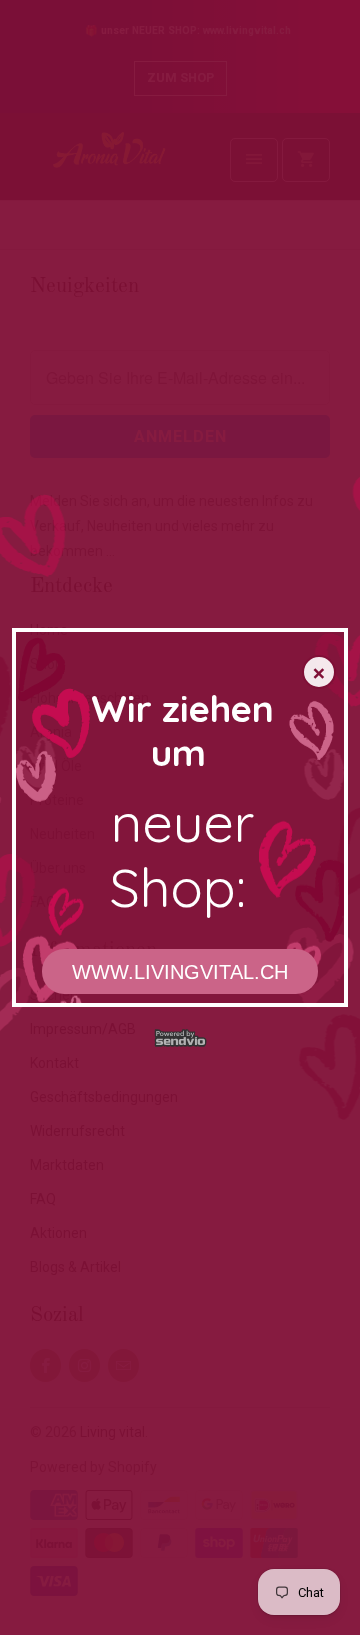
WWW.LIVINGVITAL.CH (180, 972)
